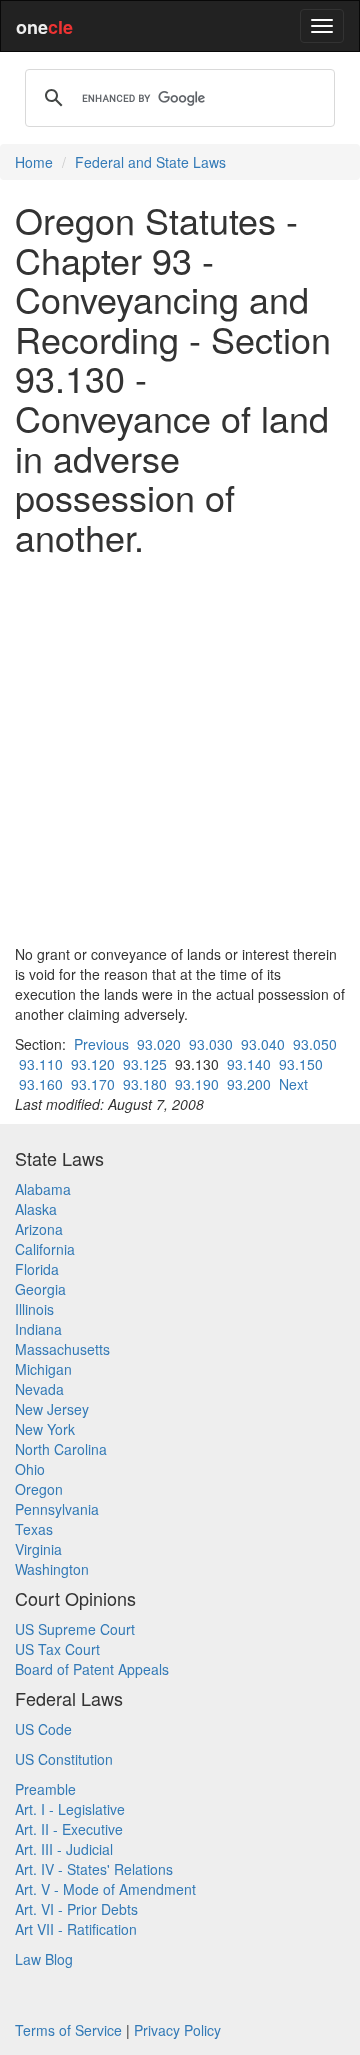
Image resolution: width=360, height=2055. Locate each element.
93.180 (145, 1084)
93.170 (93, 1084)
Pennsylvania (57, 1509)
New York (45, 1429)
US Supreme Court (75, 1629)
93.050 (315, 1044)
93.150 (301, 1064)
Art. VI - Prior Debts (76, 1909)
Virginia (38, 1549)
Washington (52, 1569)
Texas (34, 1529)
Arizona (39, 1229)
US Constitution (64, 1759)
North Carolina (61, 1449)
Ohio (30, 1469)
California (45, 1249)
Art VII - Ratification (76, 1929)
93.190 (197, 1084)
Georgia (40, 1289)
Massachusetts (62, 1349)
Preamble (45, 1789)
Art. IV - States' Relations (94, 1869)
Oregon (39, 1489)
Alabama (43, 1189)
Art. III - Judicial (64, 1849)
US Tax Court (57, 1649)
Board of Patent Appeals (92, 1669)
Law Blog (44, 1959)
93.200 (249, 1084)
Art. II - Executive (69, 1829)
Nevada (39, 1389)
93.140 (249, 1064)
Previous (101, 1044)
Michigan (43, 1369)
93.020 (159, 1044)
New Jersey (52, 1409)
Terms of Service (68, 2030)
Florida (37, 1269)
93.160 (41, 1084)
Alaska (36, 1209)
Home (34, 162)
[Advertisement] (180, 750)
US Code (43, 1729)
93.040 (263, 1044)
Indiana (38, 1329)
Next (293, 1084)
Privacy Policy (177, 2030)
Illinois (34, 1309)
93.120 (93, 1064)
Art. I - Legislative (70, 1809)
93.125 (145, 1064)
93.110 (41, 1064)
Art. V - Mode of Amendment (105, 1889)
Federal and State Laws (150, 162)
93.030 (211, 1044)
